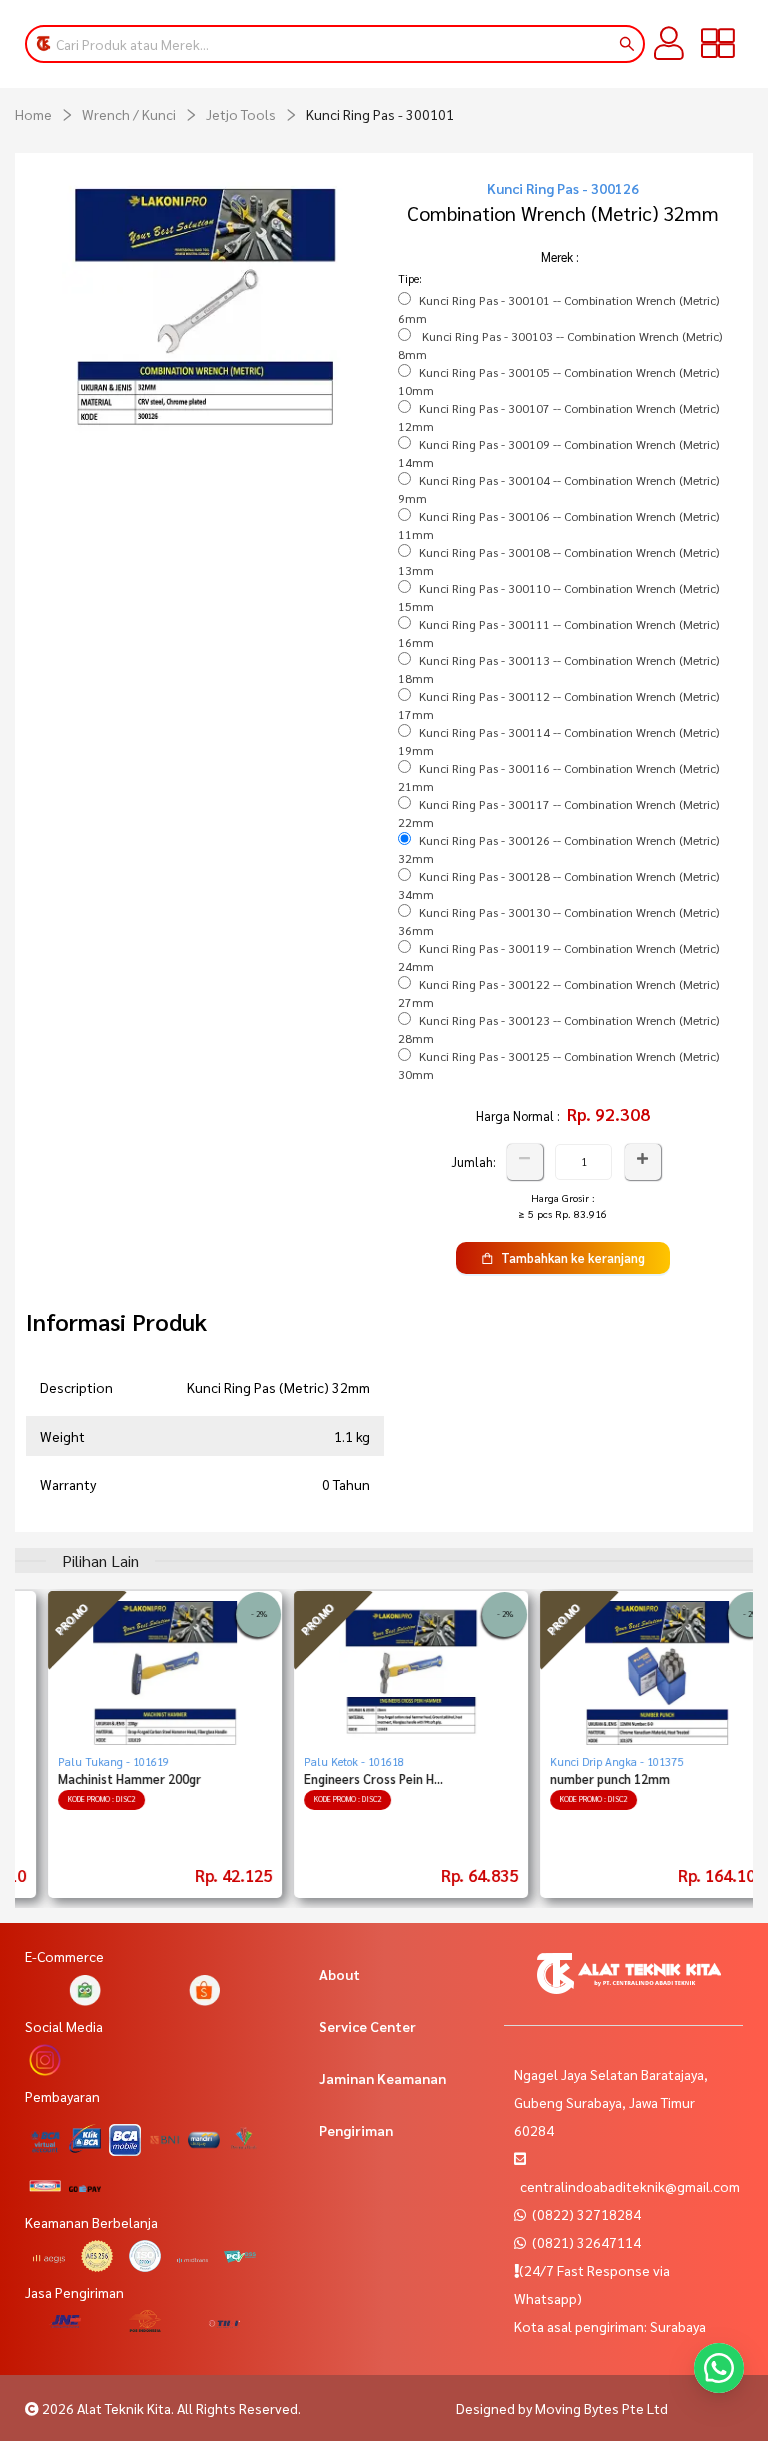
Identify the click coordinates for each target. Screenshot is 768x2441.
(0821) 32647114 (585, 2242)
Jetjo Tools (241, 114)
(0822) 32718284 (585, 2214)
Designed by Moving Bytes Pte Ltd (562, 2408)
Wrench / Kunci (129, 114)
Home (33, 114)
